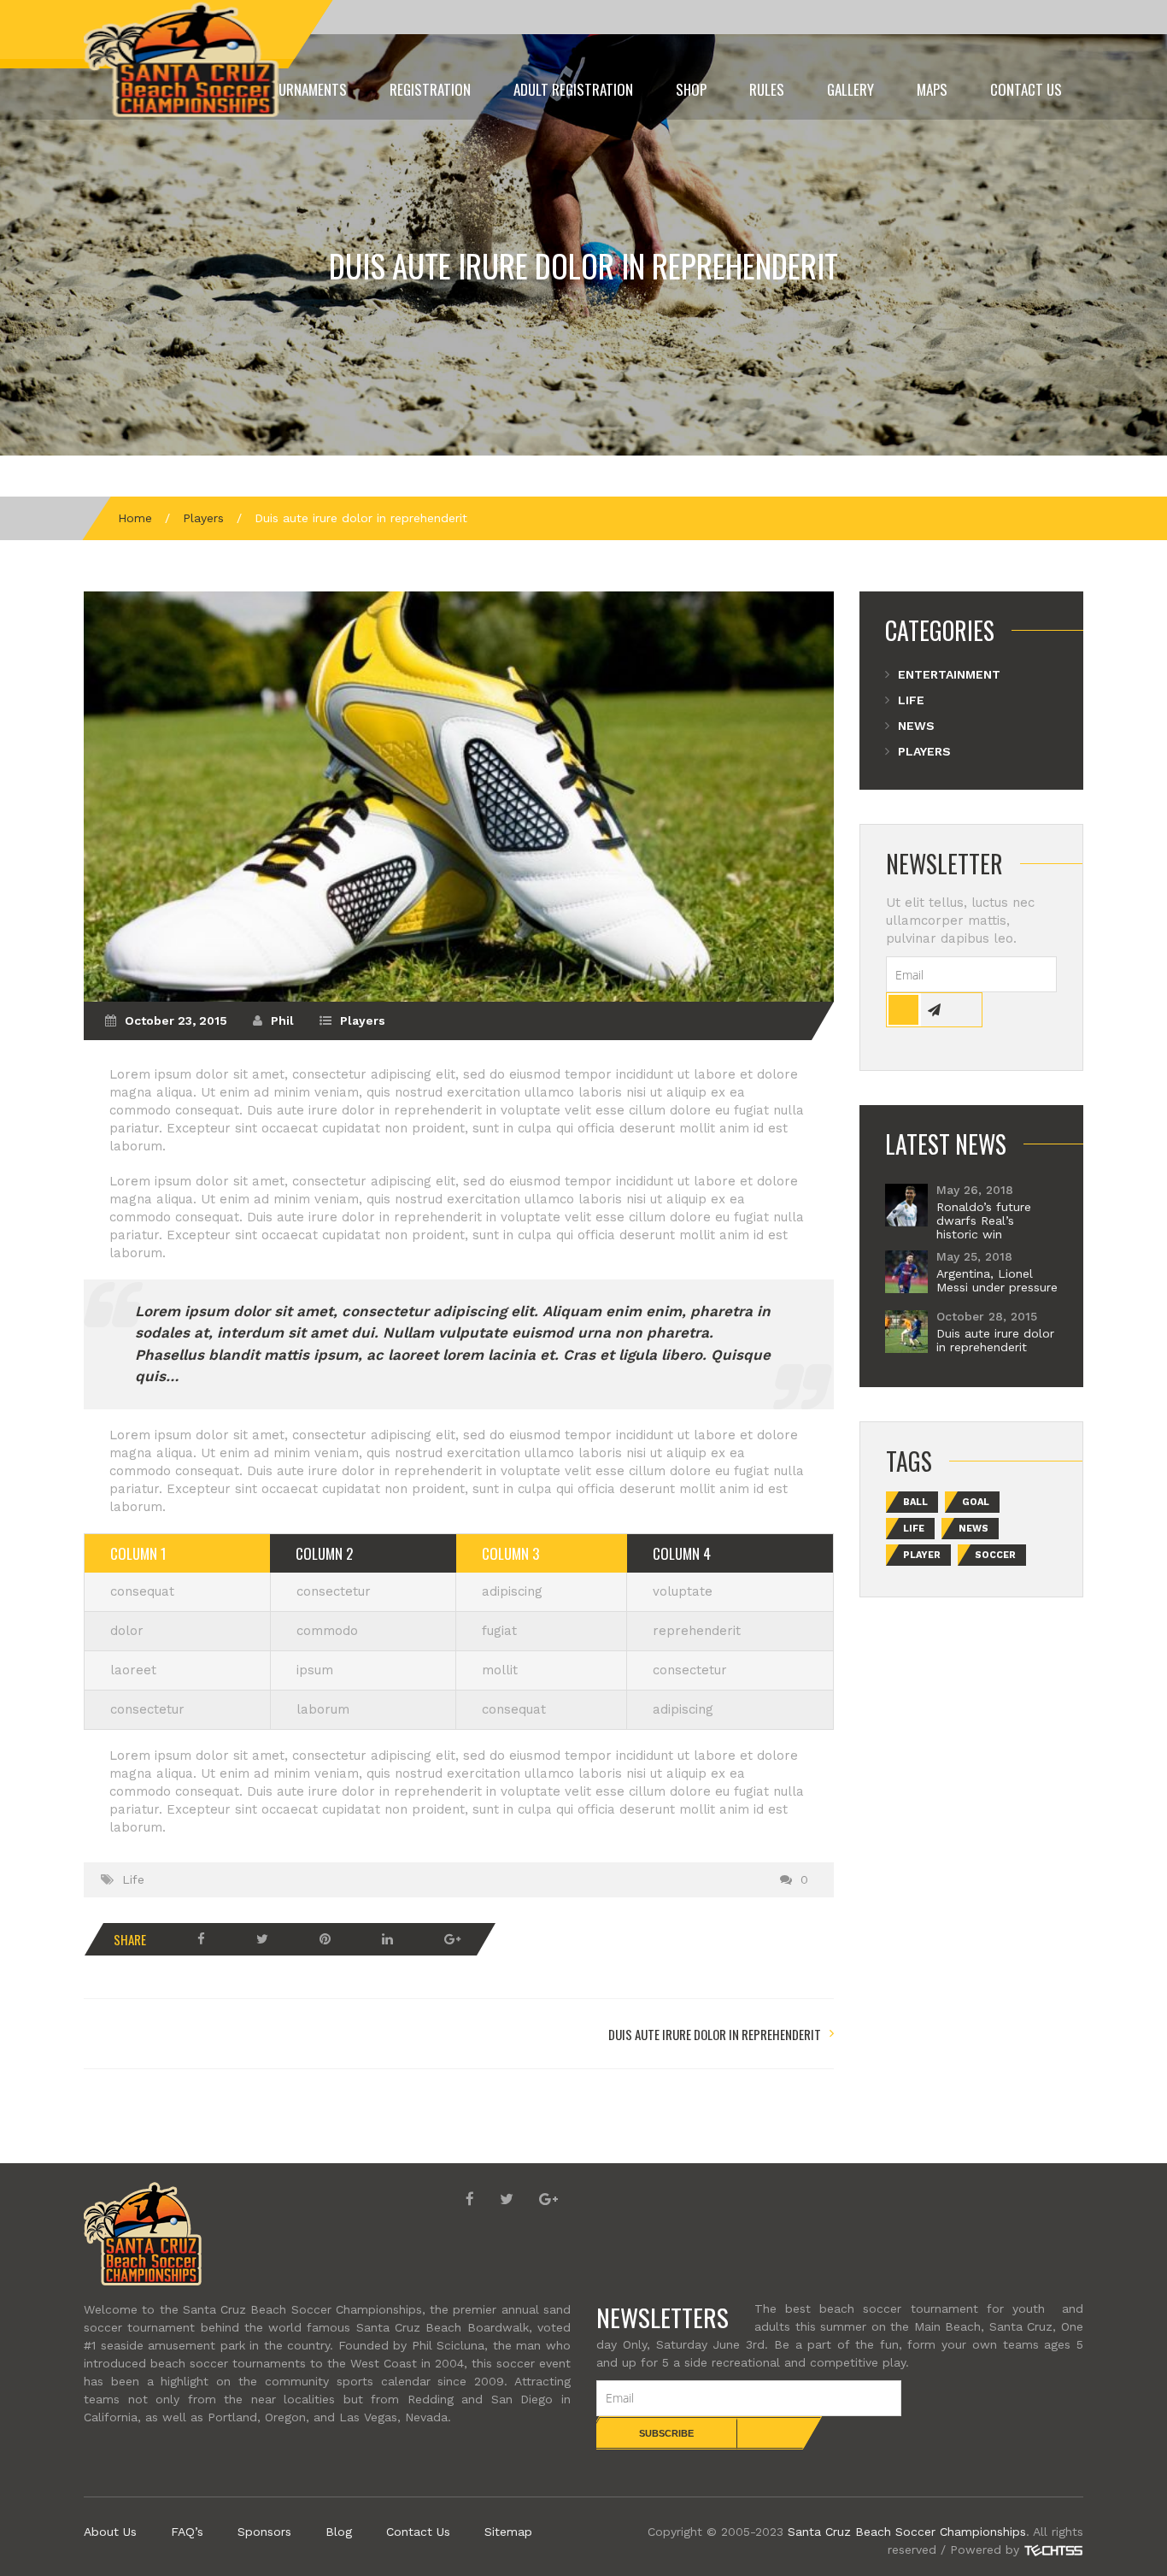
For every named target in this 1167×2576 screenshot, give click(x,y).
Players (203, 518)
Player (922, 1555)
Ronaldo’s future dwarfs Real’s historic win (984, 1220)
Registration (430, 89)
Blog (339, 2532)
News (916, 726)
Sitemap (508, 2532)
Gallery (850, 89)
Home (135, 518)
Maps (932, 89)
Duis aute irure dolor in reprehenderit (583, 265)
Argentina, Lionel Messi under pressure (997, 1280)
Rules (767, 89)
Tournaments (305, 89)
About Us (110, 2532)
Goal (976, 1502)
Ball (915, 1502)
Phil (282, 1020)
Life (133, 1879)
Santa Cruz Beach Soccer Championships (907, 2532)
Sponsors (264, 2532)
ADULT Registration (573, 89)
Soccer (995, 1555)
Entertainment (949, 674)
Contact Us (1026, 89)
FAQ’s (187, 2532)
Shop (691, 89)
